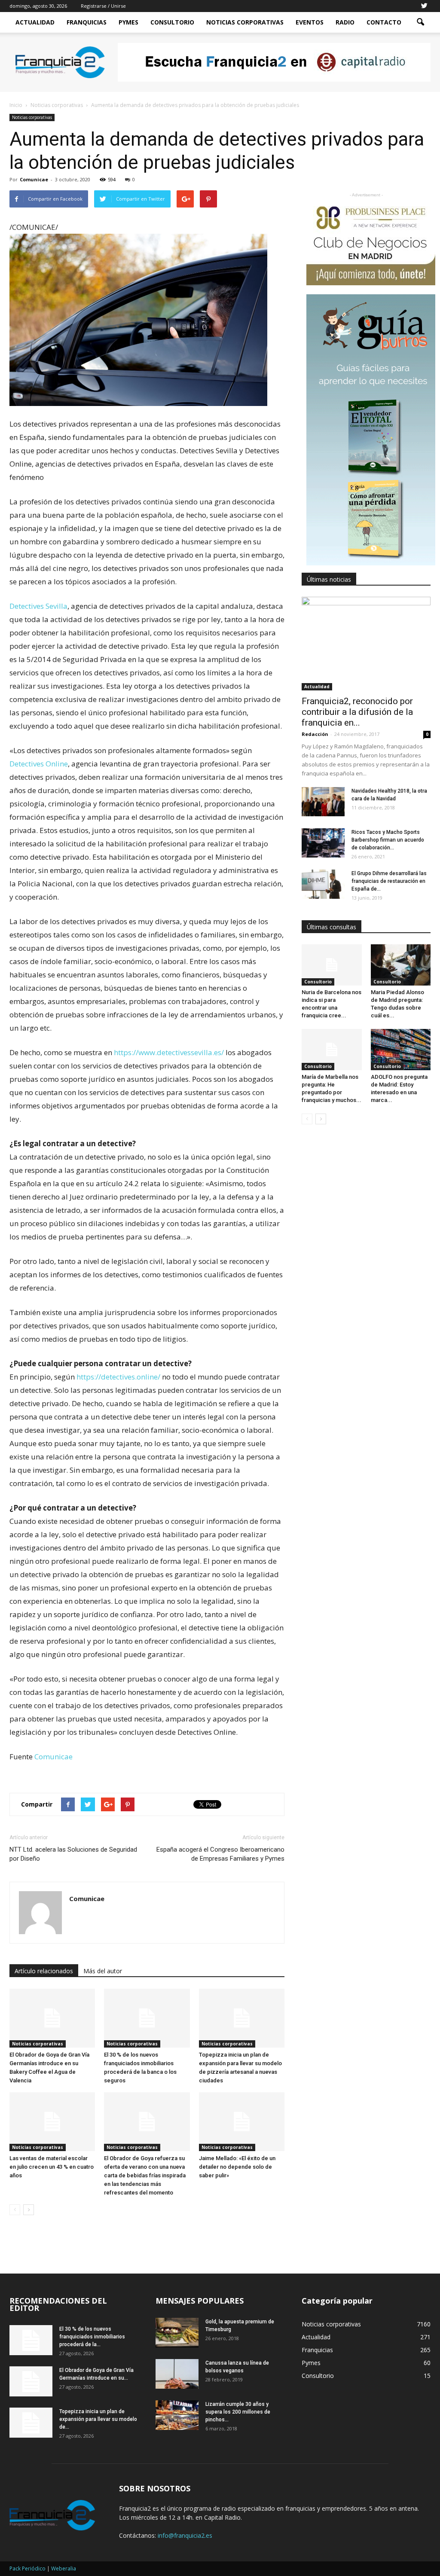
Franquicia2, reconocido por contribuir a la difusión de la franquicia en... (357, 712)
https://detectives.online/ (118, 1377)
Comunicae (34, 179)
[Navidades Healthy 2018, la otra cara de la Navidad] (323, 802)
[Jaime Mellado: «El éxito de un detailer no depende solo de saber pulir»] (242, 2122)
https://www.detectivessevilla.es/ (169, 1052)
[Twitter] (424, 6)
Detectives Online (39, 764)
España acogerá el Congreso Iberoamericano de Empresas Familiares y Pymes (220, 1854)
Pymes (128, 22)
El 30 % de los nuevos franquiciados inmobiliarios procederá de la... (92, 2337)
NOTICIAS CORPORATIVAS (245, 22)
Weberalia (64, 2568)
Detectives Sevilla (38, 606)
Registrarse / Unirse (103, 6)
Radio (345, 22)
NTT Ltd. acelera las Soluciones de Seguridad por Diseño (73, 1854)
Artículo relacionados (44, 1971)
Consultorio (172, 22)
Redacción (315, 734)
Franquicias (87, 22)
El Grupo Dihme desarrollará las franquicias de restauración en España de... (389, 881)
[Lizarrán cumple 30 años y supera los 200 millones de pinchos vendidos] (177, 2415)
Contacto (384, 22)
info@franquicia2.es (185, 2535)
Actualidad (35, 22)
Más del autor (103, 1971)
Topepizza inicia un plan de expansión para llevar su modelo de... (98, 2419)
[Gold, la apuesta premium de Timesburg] (177, 2333)
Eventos (310, 22)
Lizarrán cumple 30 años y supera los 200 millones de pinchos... (238, 2412)
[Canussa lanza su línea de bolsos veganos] (177, 2374)
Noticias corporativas (32, 117)
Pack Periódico (27, 2568)
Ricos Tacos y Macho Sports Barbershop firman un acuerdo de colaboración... (388, 840)
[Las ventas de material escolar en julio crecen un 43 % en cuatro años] (52, 2122)
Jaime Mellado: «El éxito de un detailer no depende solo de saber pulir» (237, 2167)
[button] (420, 22)
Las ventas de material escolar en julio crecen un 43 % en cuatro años (52, 2167)
